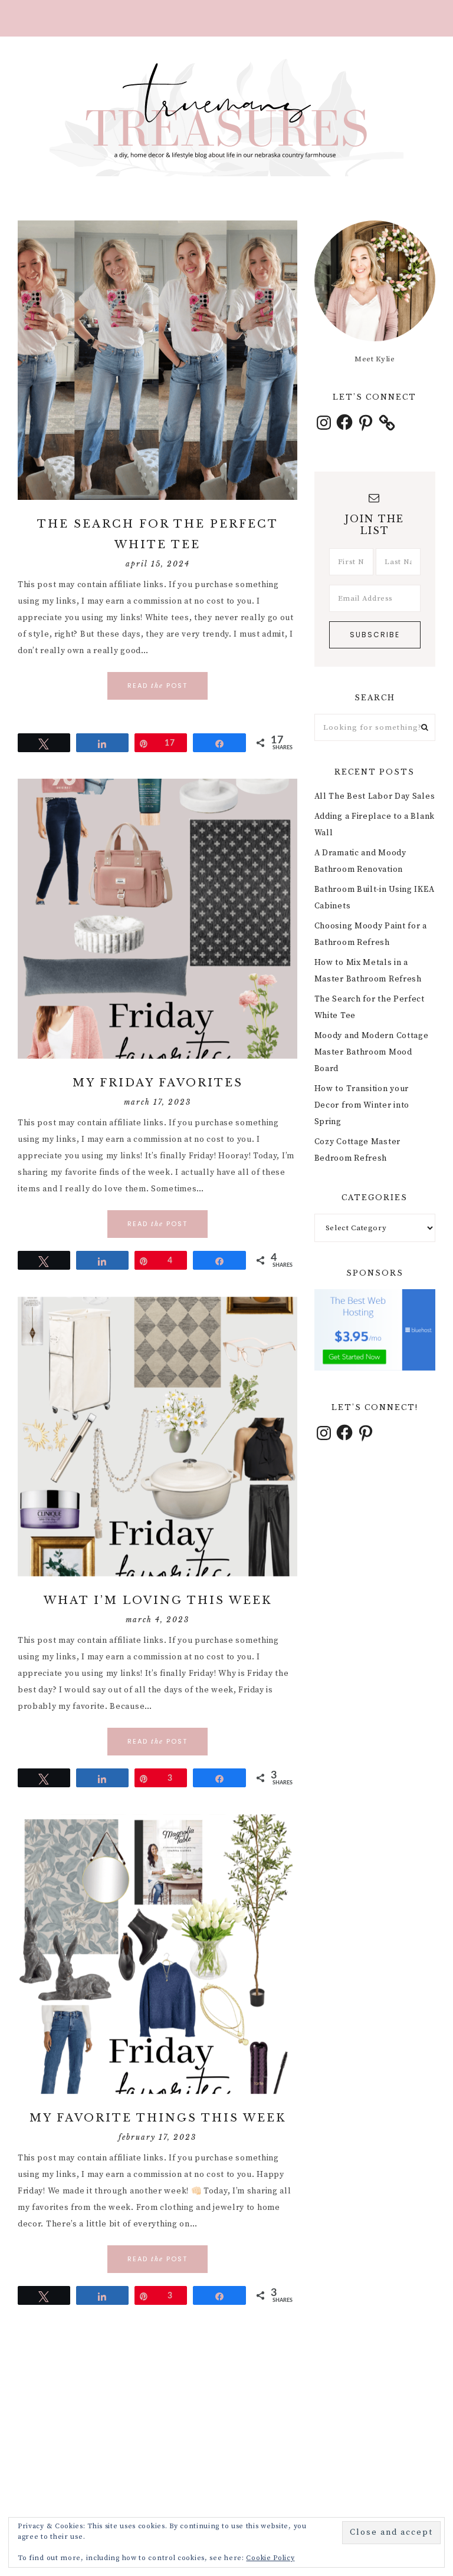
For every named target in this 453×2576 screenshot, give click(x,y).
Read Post (157, 686)
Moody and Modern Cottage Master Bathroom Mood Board (372, 1052)
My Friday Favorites (158, 1083)
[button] (226, 18)
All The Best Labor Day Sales (375, 796)
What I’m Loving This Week (158, 1600)
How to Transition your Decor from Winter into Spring (362, 1105)
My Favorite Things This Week (158, 2118)
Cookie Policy (270, 2558)
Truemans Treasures (226, 117)
